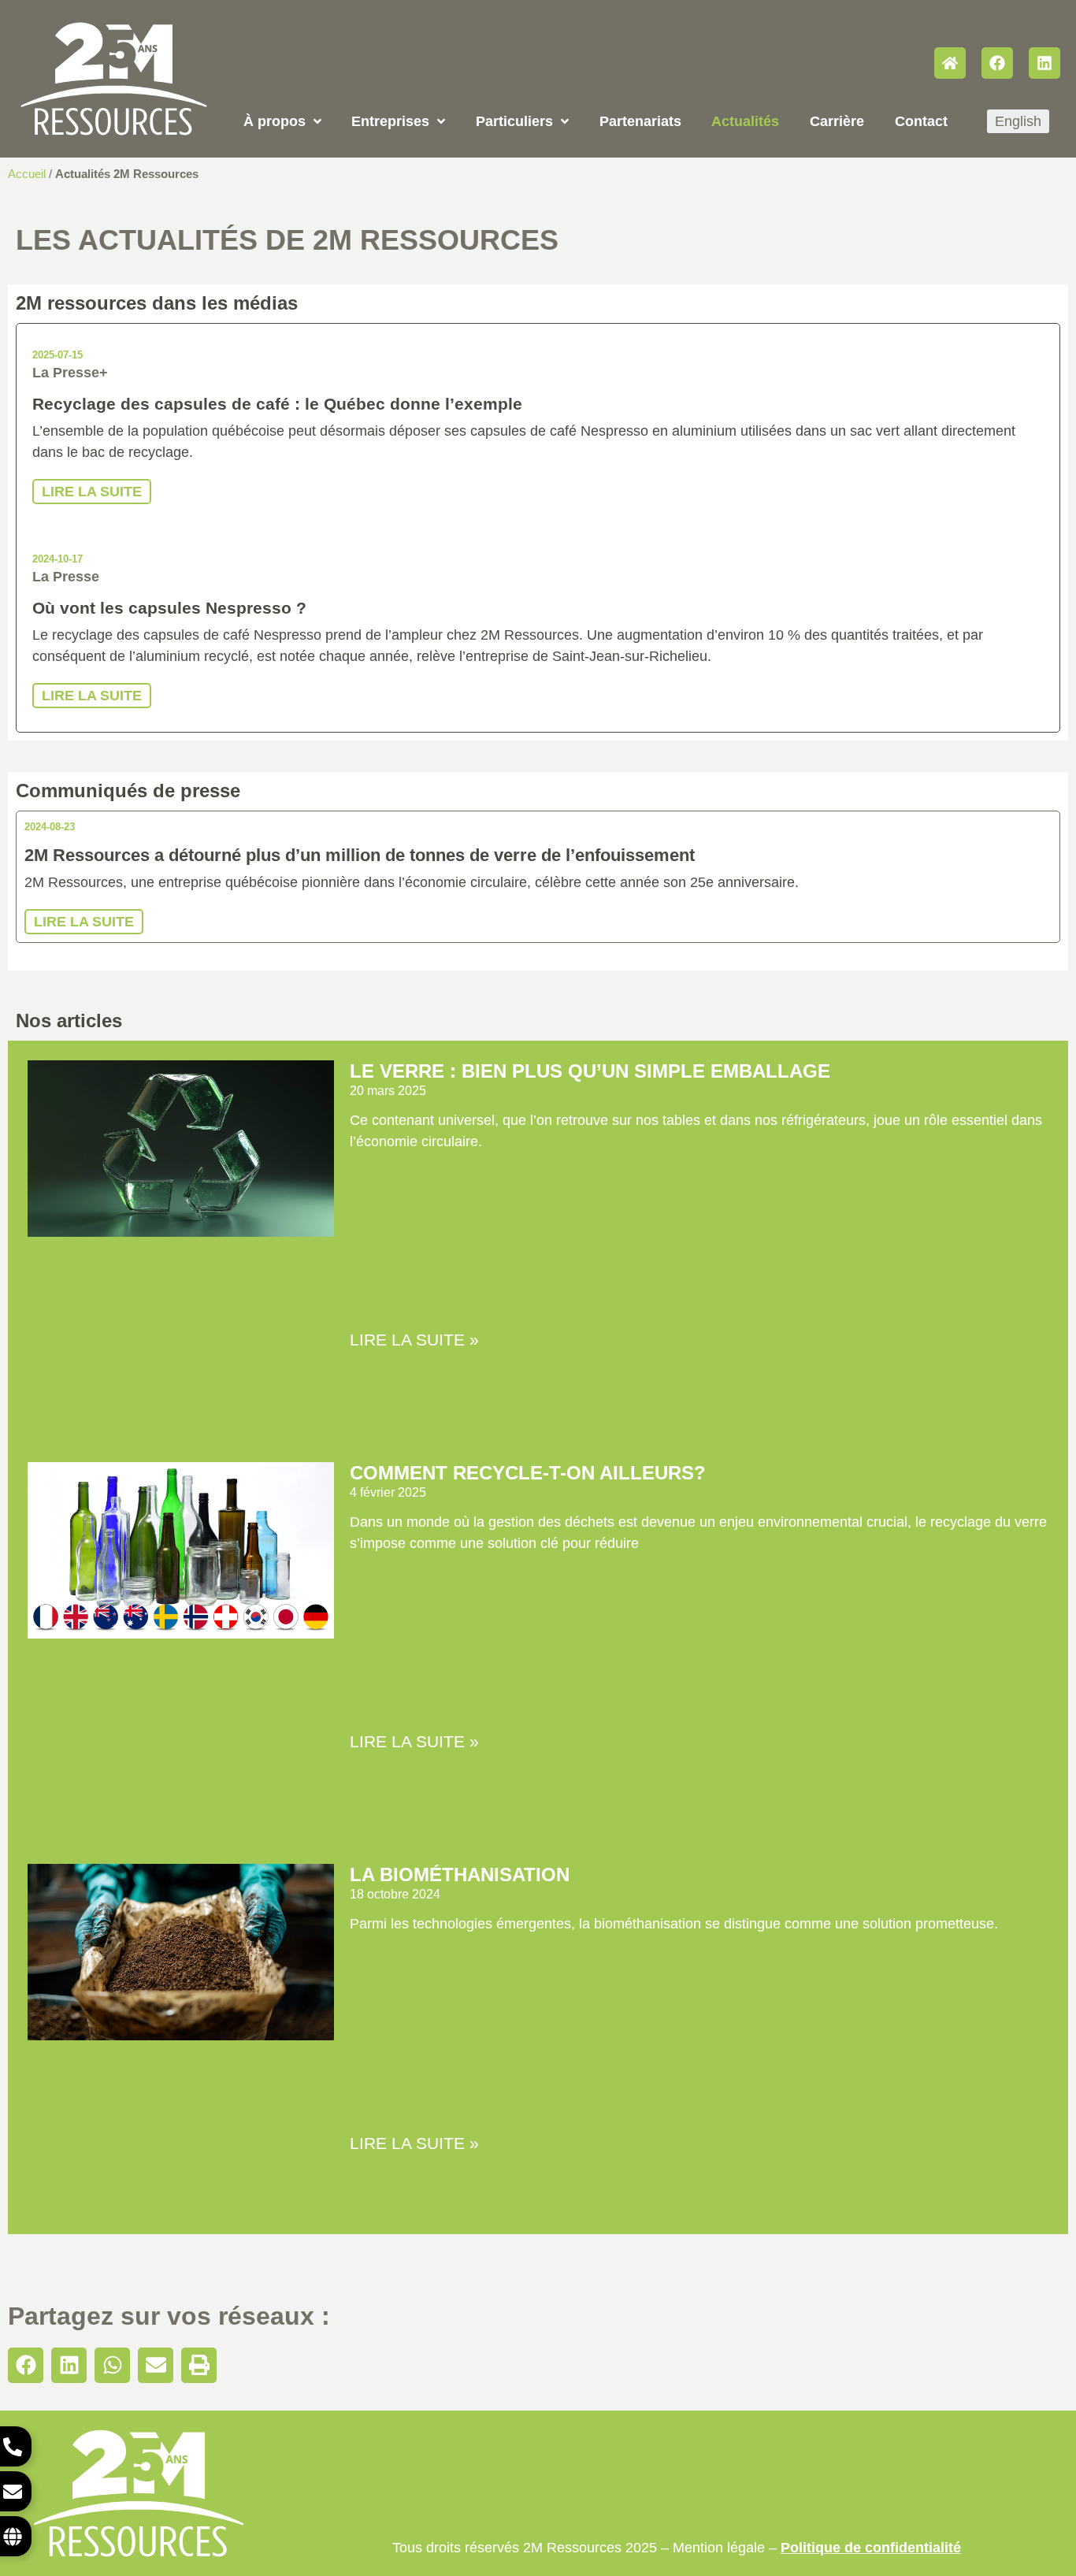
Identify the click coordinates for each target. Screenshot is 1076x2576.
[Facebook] (997, 63)
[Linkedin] (1044, 63)
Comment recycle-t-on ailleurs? (528, 1473)
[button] (26, 2365)
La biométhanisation (460, 1874)
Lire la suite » (414, 1340)
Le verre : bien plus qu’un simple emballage (590, 1071)
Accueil (27, 174)
